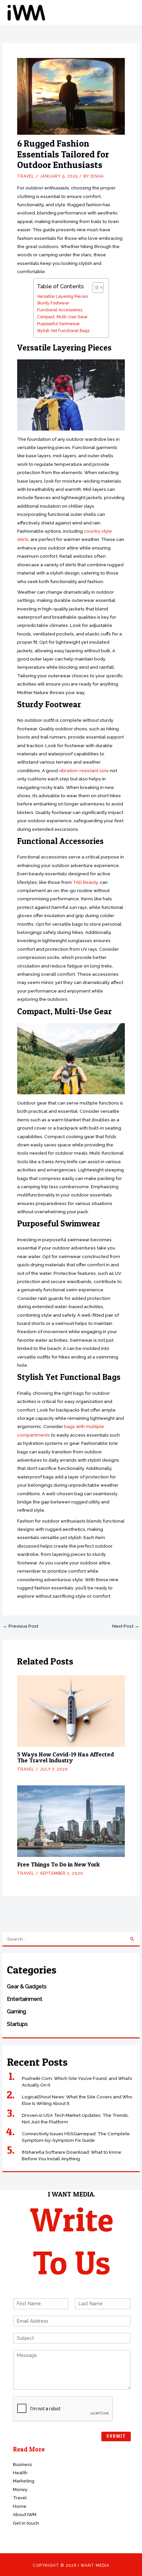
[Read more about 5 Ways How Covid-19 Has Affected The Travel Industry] (71, 1711)
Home (20, 2506)
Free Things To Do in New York (58, 1864)
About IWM (25, 2514)
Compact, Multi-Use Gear (62, 317)
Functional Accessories (60, 310)
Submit (116, 2436)
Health (20, 2473)
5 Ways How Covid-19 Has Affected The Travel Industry (66, 1757)
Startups (17, 2024)
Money (20, 2489)
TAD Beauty (85, 882)
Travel (26, 176)
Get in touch (26, 2523)
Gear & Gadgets (27, 1987)
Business (22, 2464)
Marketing (24, 2481)
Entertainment (25, 1999)
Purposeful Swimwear (58, 324)
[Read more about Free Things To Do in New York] (71, 1821)
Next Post (126, 1626)
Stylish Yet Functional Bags (63, 331)
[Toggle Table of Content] (95, 288)
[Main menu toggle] (129, 13)
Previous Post (21, 1626)
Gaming (17, 2012)
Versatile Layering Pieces (62, 296)
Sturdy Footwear (53, 303)
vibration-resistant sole (84, 770)
